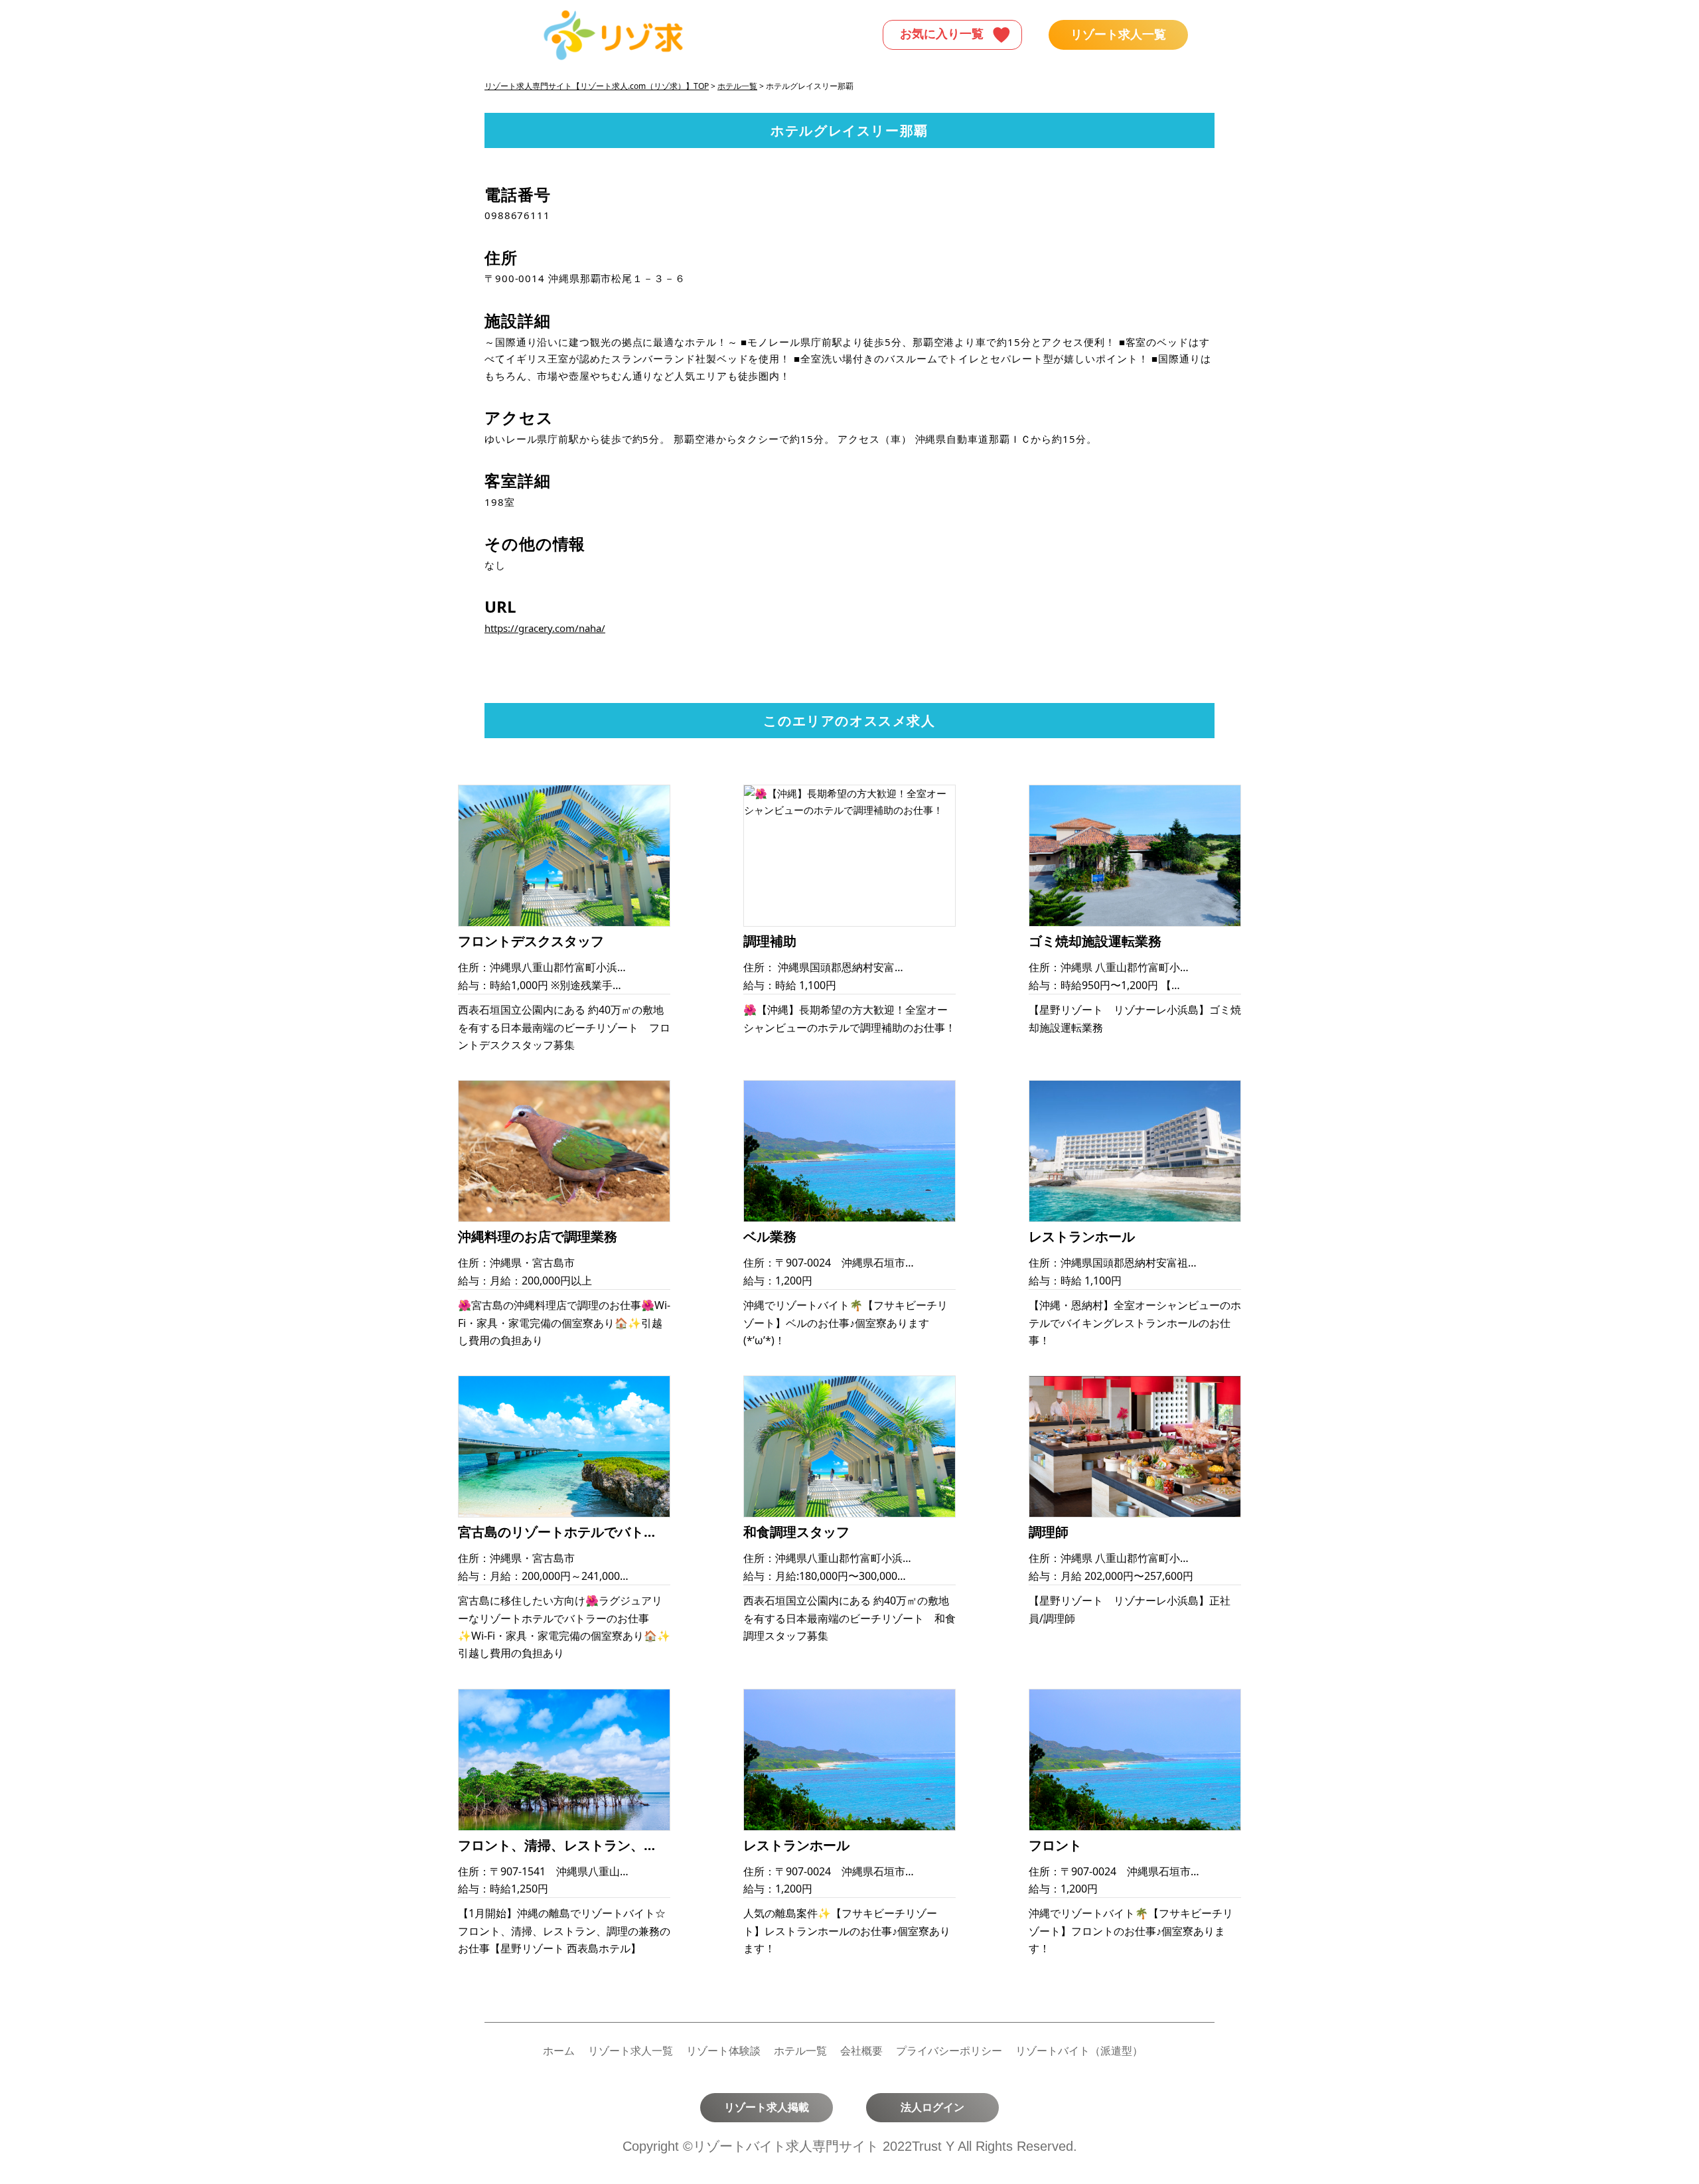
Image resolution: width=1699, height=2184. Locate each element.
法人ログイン (932, 2107)
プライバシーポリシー (949, 2051)
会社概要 (861, 2051)
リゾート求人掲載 (767, 2107)
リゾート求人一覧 (1118, 35)
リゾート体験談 (723, 2051)
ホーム (559, 2051)
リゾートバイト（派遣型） (1079, 2051)
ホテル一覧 (800, 2051)
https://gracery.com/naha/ (545, 628)
